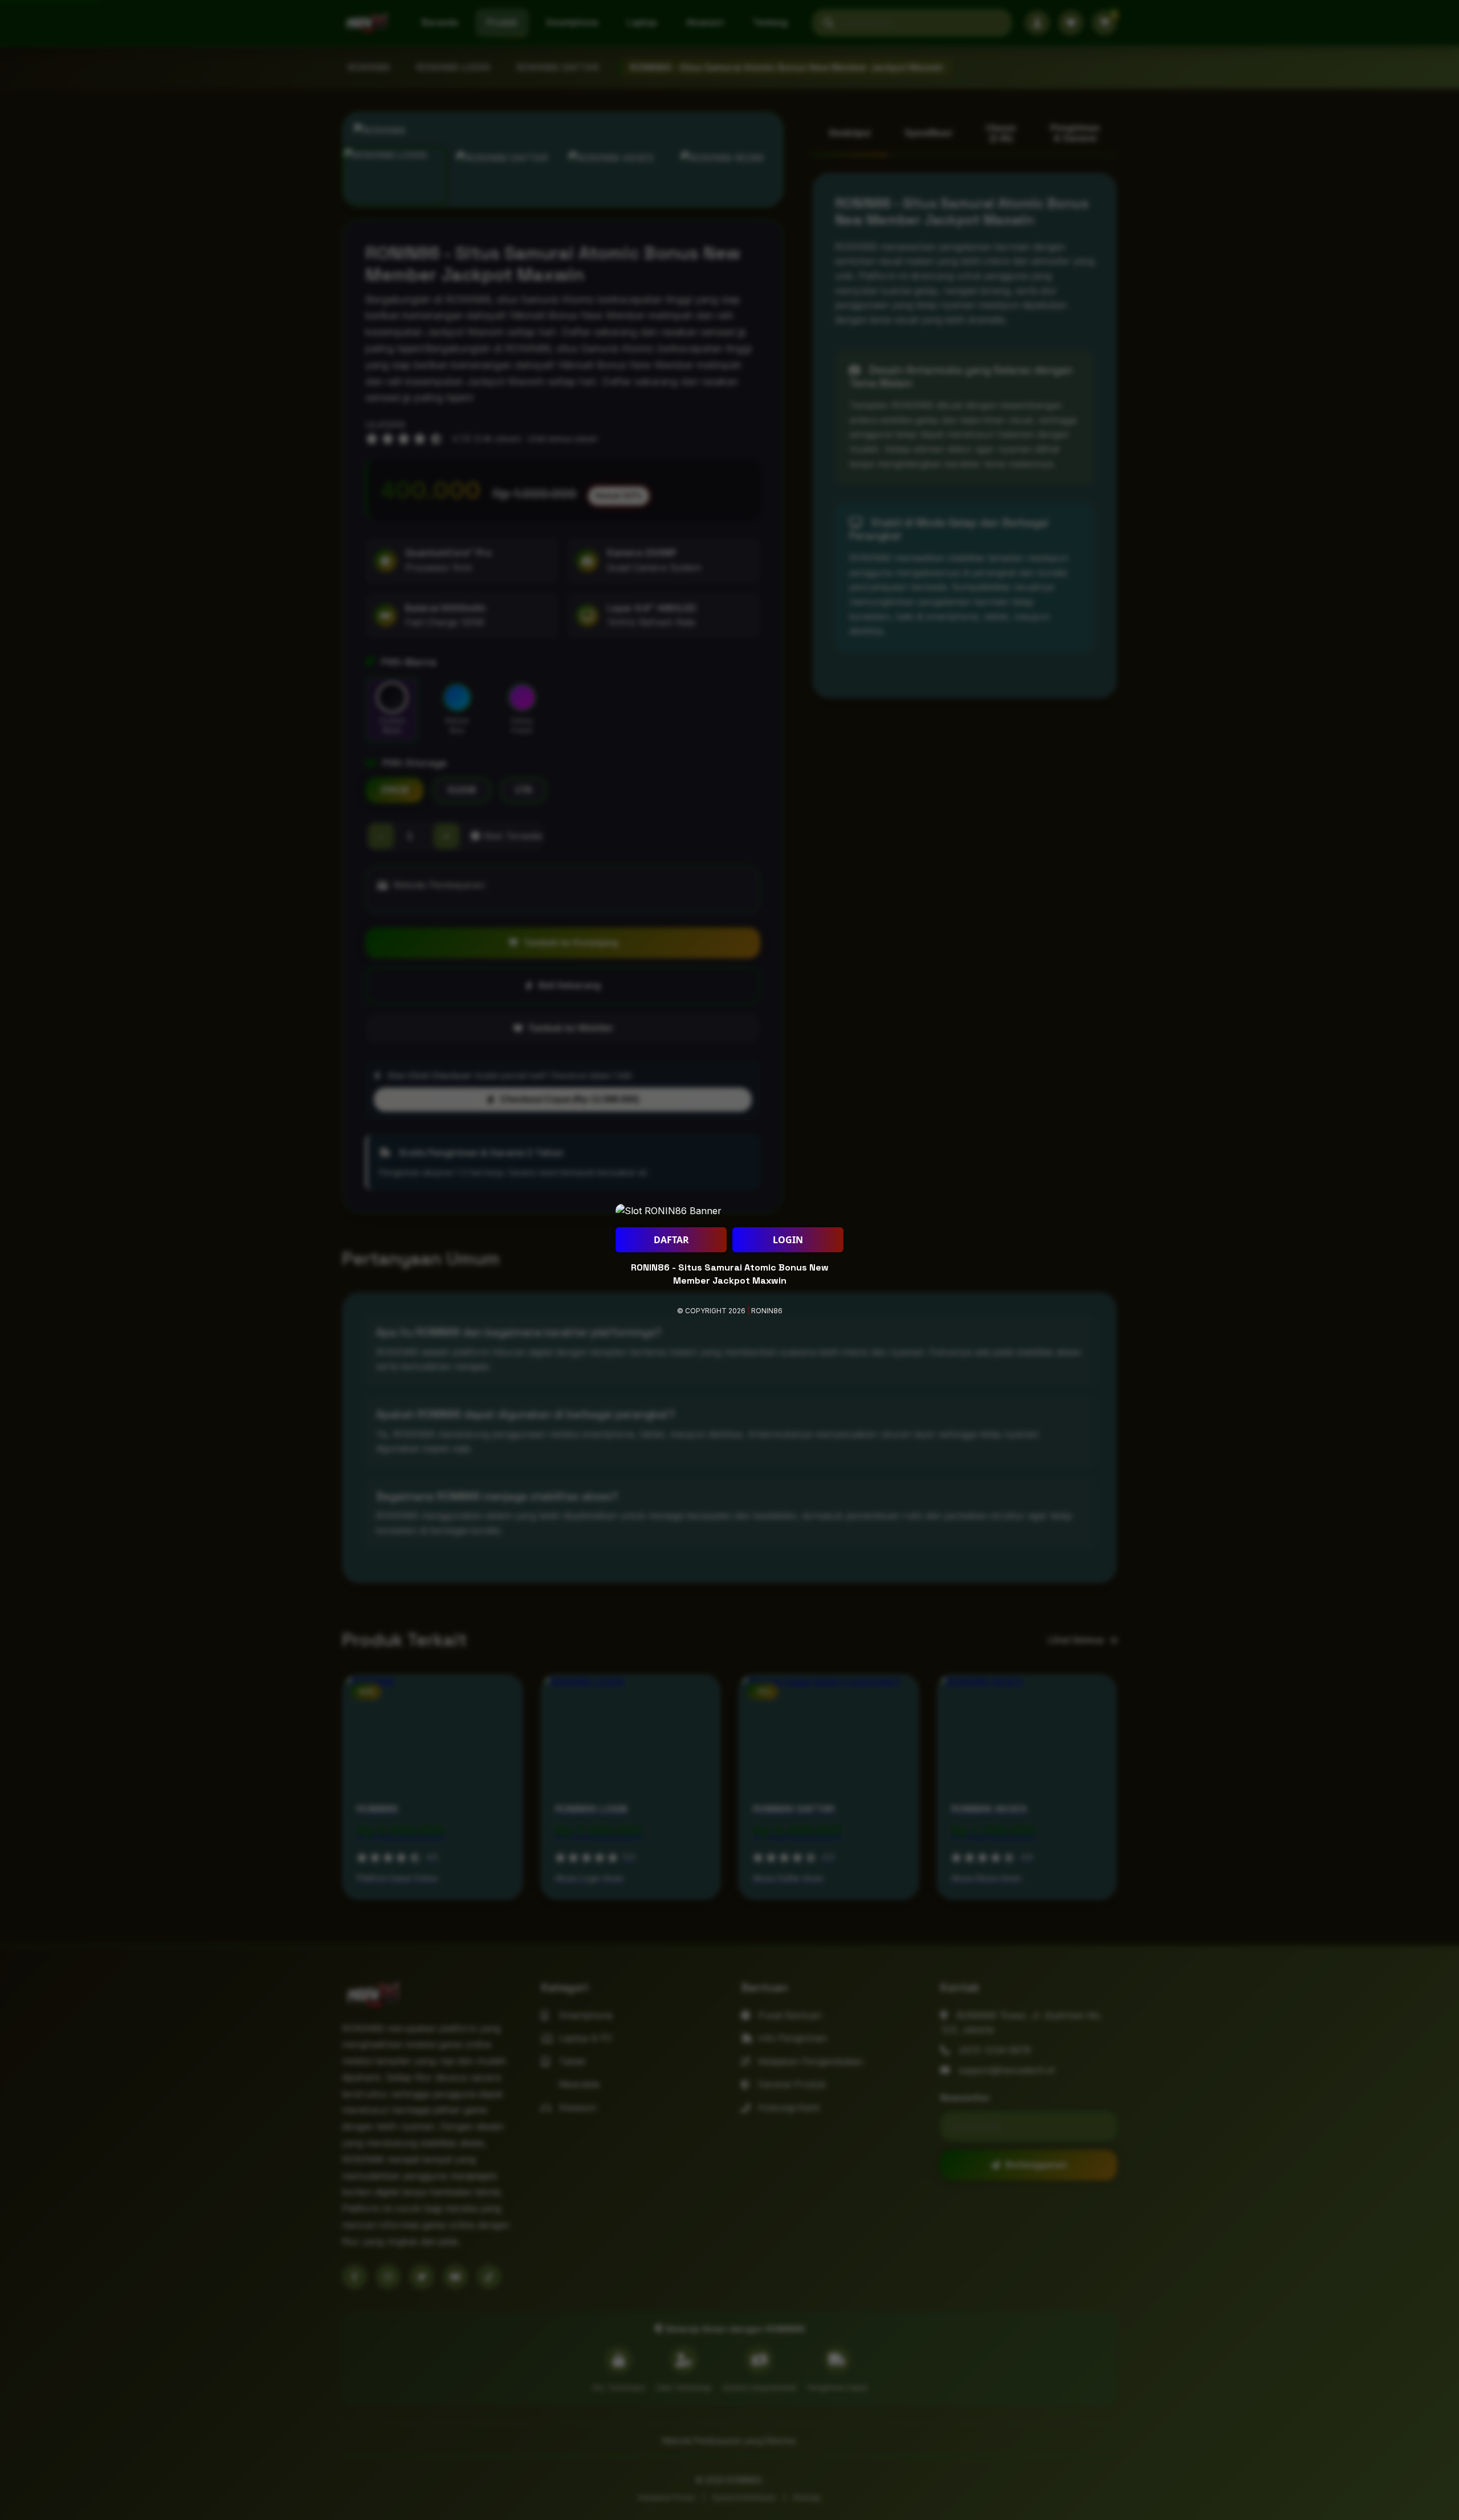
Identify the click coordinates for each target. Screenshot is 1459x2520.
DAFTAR (671, 1240)
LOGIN (788, 1240)
